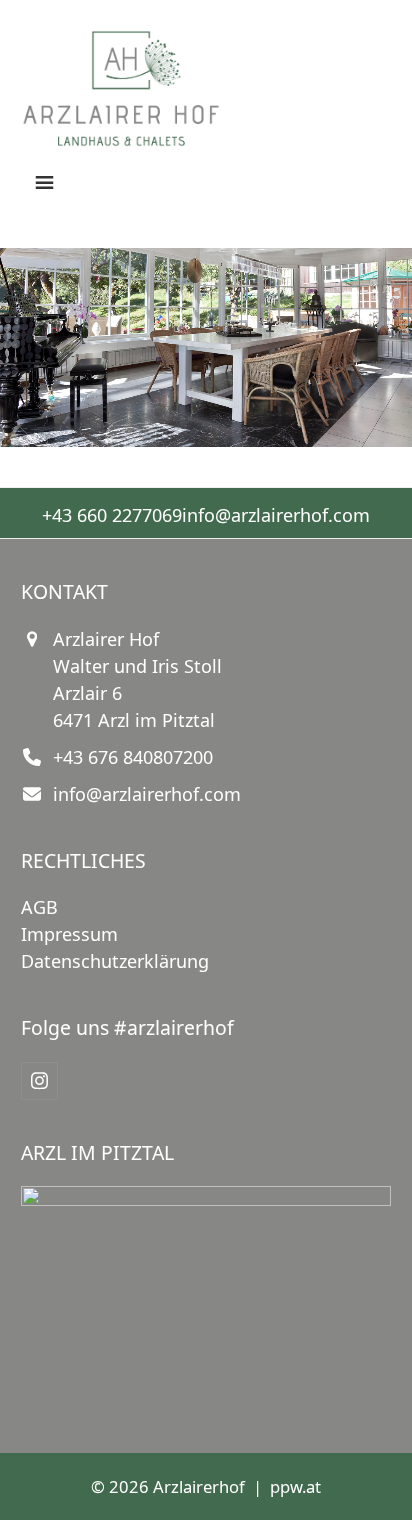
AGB (39, 907)
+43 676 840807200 (133, 757)
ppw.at (295, 1486)
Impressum (69, 934)
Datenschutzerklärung (115, 961)
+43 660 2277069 (112, 515)
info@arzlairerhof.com (276, 515)
